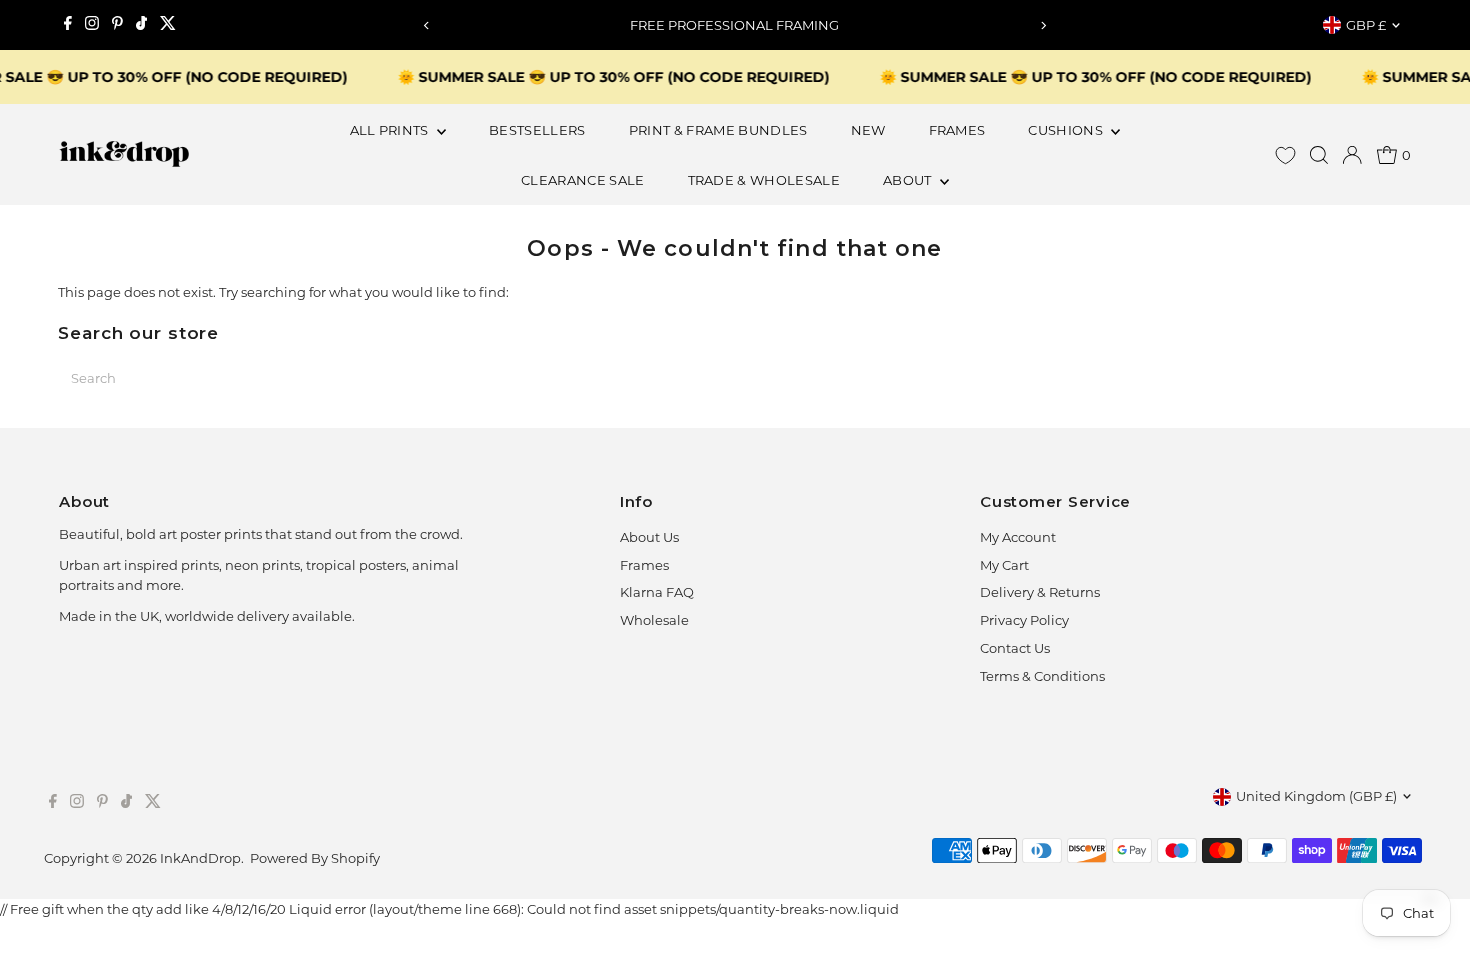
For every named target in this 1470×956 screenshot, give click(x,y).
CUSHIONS (1067, 130)
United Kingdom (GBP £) (1316, 796)
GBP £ (1366, 25)
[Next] (1042, 25)
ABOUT (909, 180)
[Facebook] (68, 25)
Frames (644, 565)
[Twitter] (168, 25)
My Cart (1004, 565)
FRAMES (957, 130)
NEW (868, 130)
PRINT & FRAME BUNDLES (718, 130)
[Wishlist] (1285, 155)
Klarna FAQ (657, 592)
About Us (649, 537)
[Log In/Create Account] (1352, 155)
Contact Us (1015, 648)
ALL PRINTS (391, 130)
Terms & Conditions (1042, 676)
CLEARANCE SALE (583, 180)
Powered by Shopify (315, 858)
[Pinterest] (117, 25)
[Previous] (427, 25)
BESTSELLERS (537, 130)
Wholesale (654, 620)
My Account (1018, 537)
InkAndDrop (200, 858)
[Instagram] (92, 25)
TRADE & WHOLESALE (764, 180)
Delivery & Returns (1040, 592)
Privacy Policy (1024, 620)
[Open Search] (1319, 155)
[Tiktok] (141, 25)
